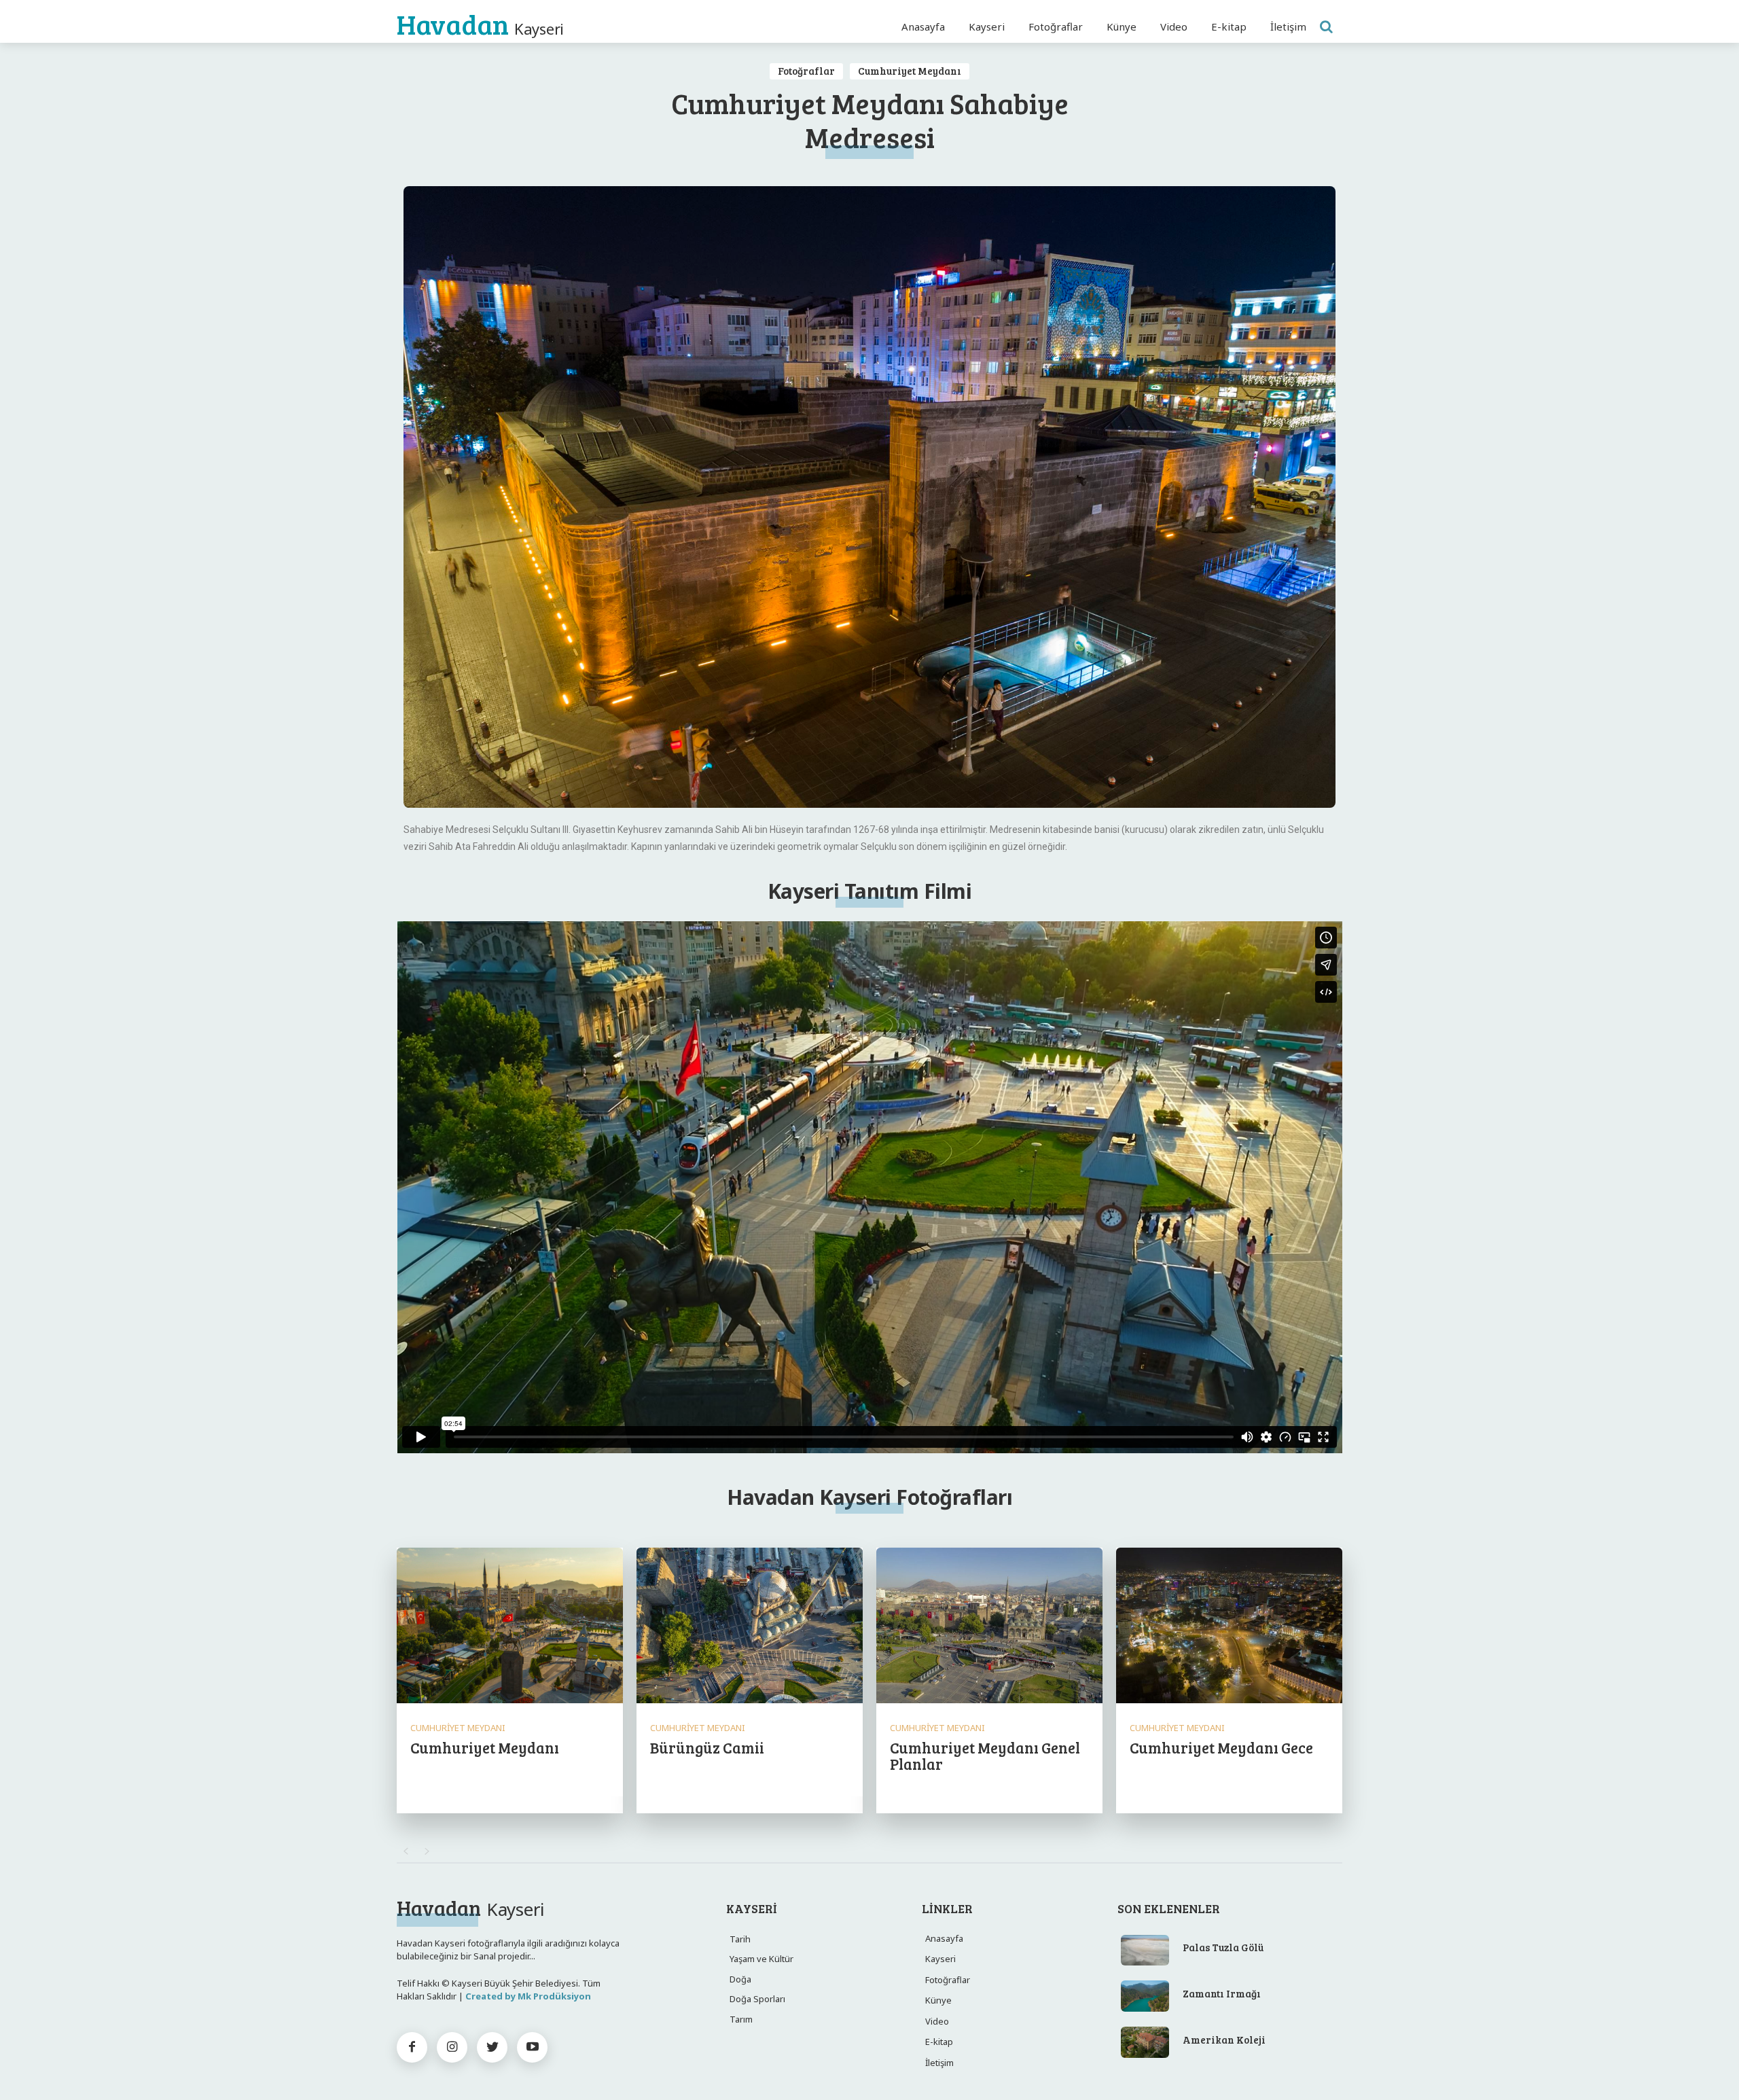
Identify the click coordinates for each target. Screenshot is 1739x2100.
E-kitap (939, 2042)
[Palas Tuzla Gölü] (1145, 1951)
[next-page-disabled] (427, 1851)
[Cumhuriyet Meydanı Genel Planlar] (989, 1627)
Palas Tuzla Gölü (1223, 1947)
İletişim (939, 2063)
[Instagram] (452, 2047)
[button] (1326, 26)
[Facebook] (412, 2047)
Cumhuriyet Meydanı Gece (1221, 1747)
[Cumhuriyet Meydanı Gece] (1229, 1627)
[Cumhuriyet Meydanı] (510, 1627)
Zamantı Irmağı (1222, 1993)
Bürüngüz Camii (707, 1747)
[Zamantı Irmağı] (1145, 1996)
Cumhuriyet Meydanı (910, 71)
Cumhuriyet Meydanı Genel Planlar (985, 1756)
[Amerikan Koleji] (1145, 2042)
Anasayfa (944, 1938)
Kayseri (940, 1959)
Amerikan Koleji (1224, 2040)
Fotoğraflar (806, 71)
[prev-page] (405, 1851)
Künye (938, 2000)
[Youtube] (532, 2047)
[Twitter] (492, 2047)
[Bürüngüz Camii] (750, 1627)
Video (937, 2021)
